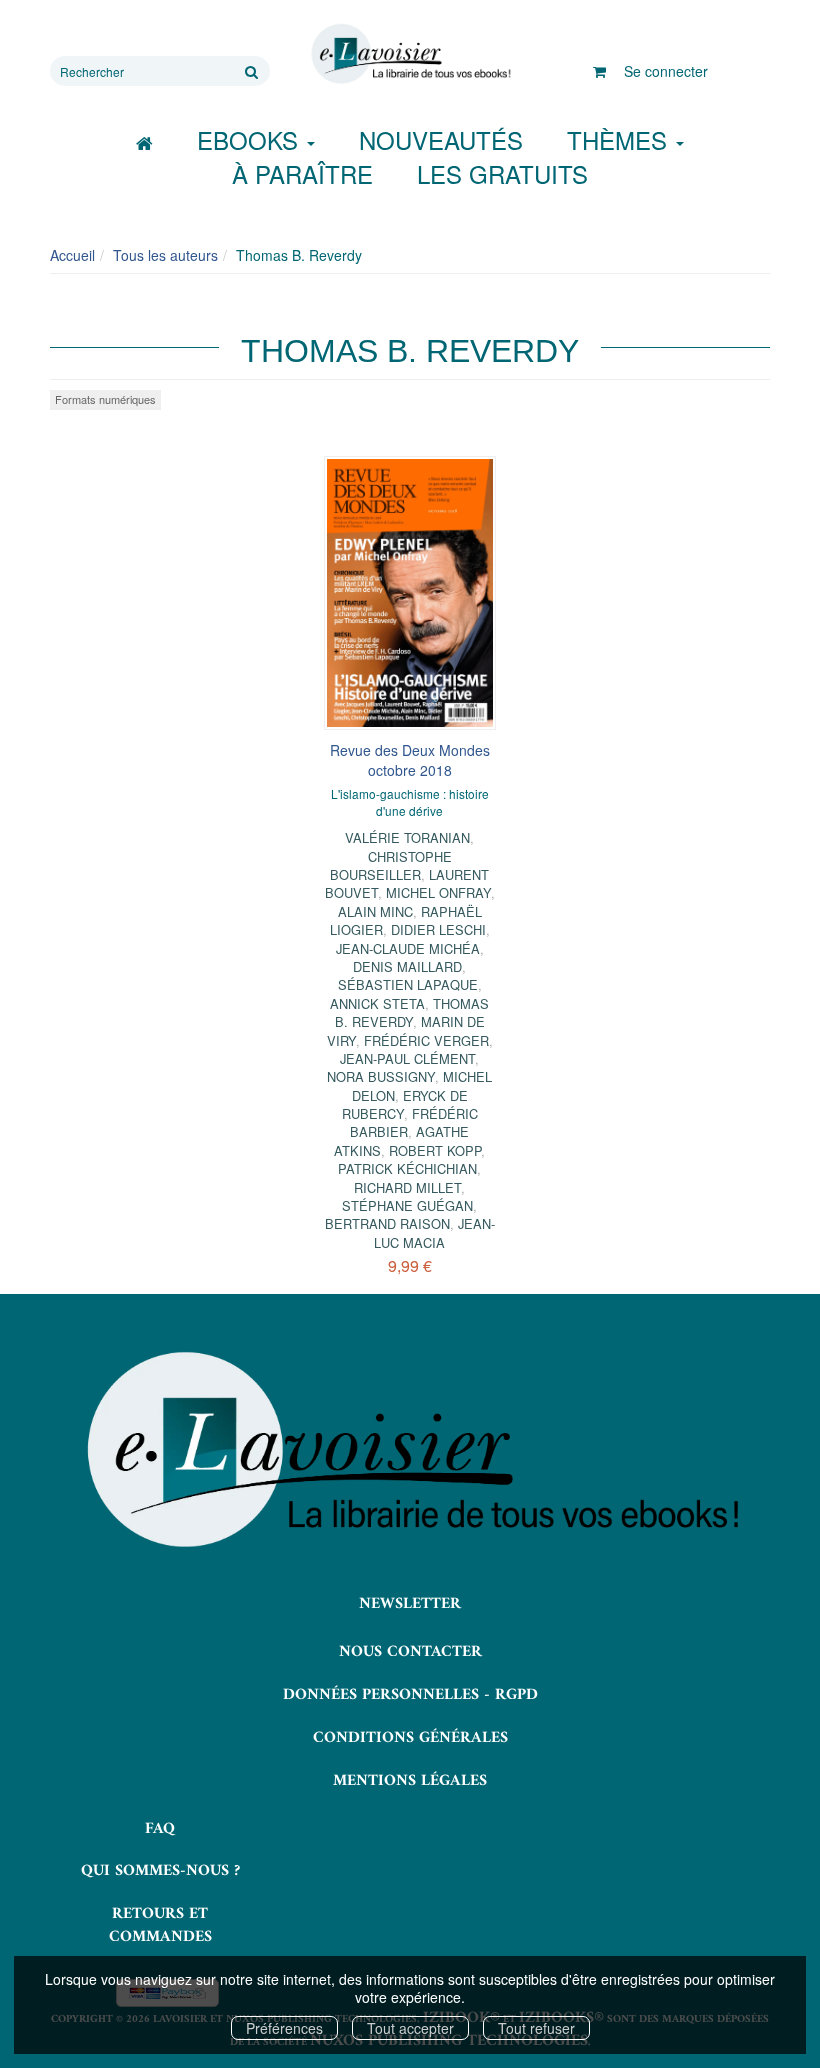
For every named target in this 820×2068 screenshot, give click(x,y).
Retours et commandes (160, 1925)
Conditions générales (410, 1738)
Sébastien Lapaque (408, 984)
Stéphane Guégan (407, 1205)
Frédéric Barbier (414, 1122)
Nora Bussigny (381, 1076)
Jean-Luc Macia (434, 1232)
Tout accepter (410, 2028)
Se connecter (666, 71)
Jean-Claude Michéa (408, 948)
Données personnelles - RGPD (410, 1695)
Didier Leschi (438, 929)
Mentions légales (410, 1781)
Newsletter (410, 1604)
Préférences (284, 2028)
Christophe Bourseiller (391, 865)
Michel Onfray (438, 892)
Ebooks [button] (251, 139)
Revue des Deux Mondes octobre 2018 (410, 760)
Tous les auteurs (165, 255)
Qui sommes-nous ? (160, 1871)
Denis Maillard (407, 966)
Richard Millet (407, 1187)
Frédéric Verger (426, 1040)
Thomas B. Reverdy (412, 1012)
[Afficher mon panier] (599, 71)
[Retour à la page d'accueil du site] (410, 54)
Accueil (72, 255)
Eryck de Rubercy (405, 1104)
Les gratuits (502, 173)
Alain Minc (375, 911)
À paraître (302, 173)
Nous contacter (410, 1652)
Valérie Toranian (407, 837)
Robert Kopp (435, 1150)
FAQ (160, 1829)
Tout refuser (536, 2028)
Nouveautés (441, 139)
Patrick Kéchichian (407, 1168)
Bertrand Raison (387, 1223)
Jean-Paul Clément (407, 1058)
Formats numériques (105, 399)
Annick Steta (377, 1003)
